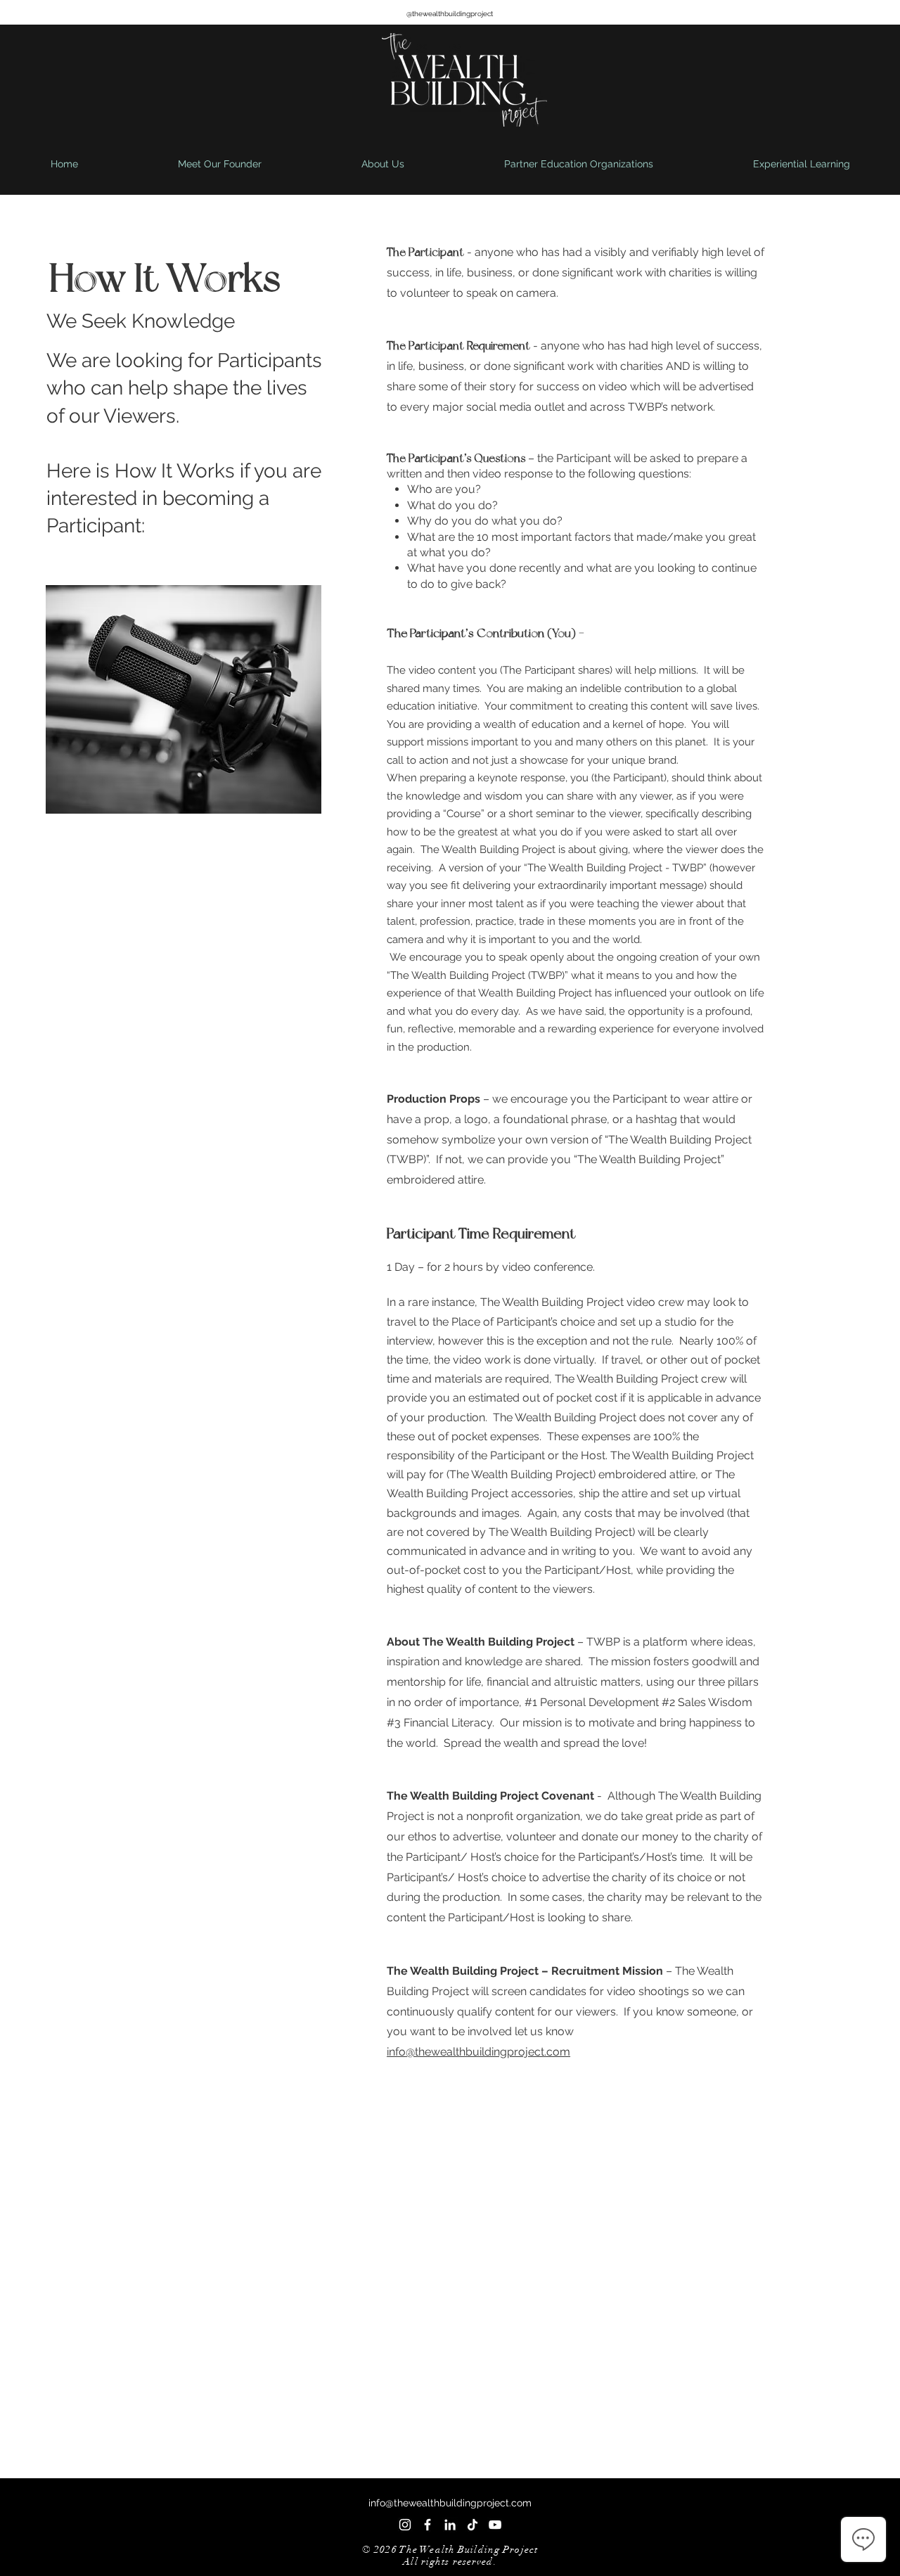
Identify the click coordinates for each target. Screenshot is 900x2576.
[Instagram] (405, 2525)
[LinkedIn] (450, 2525)
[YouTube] (495, 2525)
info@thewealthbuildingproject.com (478, 2052)
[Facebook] (427, 2525)
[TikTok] (472, 2525)
